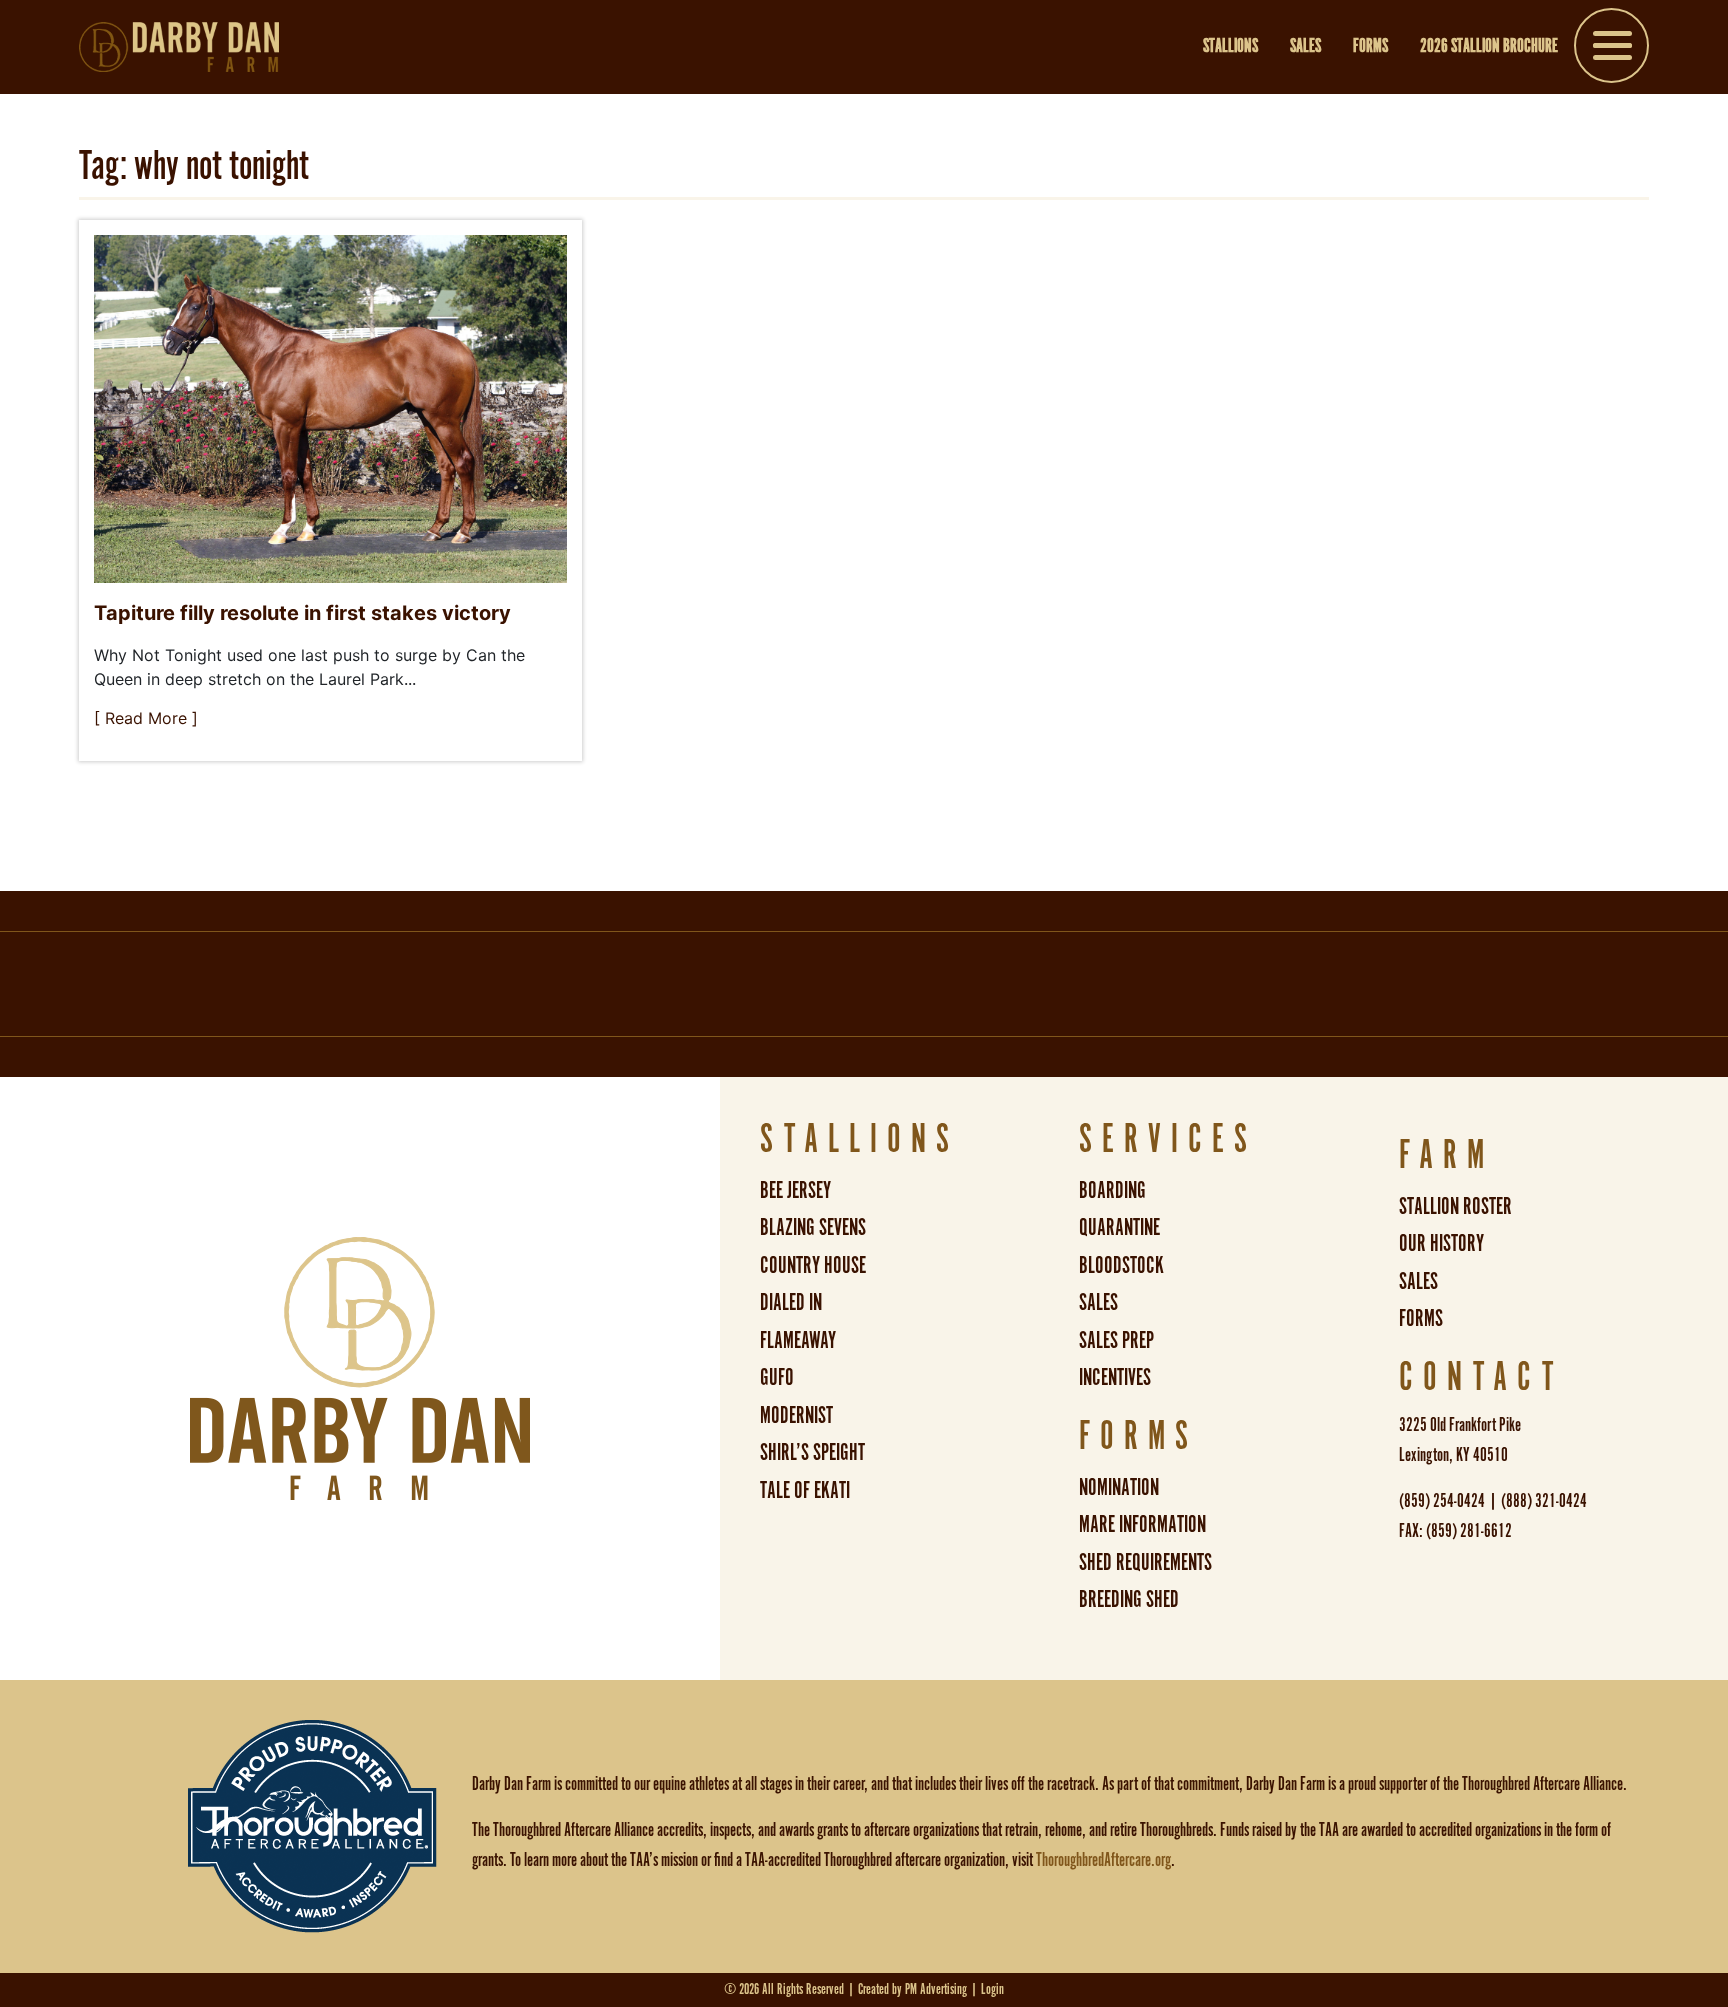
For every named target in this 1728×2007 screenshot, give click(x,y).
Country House (813, 1266)
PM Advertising (936, 1989)
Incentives (1115, 1378)
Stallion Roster (1455, 1207)
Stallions (1230, 47)
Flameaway (798, 1341)
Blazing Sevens (813, 1228)
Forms (1370, 47)
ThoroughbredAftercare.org (1103, 1861)
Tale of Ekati (805, 1491)
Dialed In (791, 1303)
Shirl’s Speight (812, 1453)
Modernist (796, 1416)
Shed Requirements (1145, 1563)
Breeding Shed (1129, 1600)
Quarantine (1119, 1228)
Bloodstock (1121, 1266)
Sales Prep (1116, 1341)
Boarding (1112, 1191)
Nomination (1119, 1488)
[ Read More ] (146, 718)
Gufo (777, 1378)
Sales (1305, 47)
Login (992, 1989)
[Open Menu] (1611, 49)
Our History (1441, 1244)
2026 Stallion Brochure (1489, 47)
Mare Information (1142, 1525)
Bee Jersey (795, 1191)
